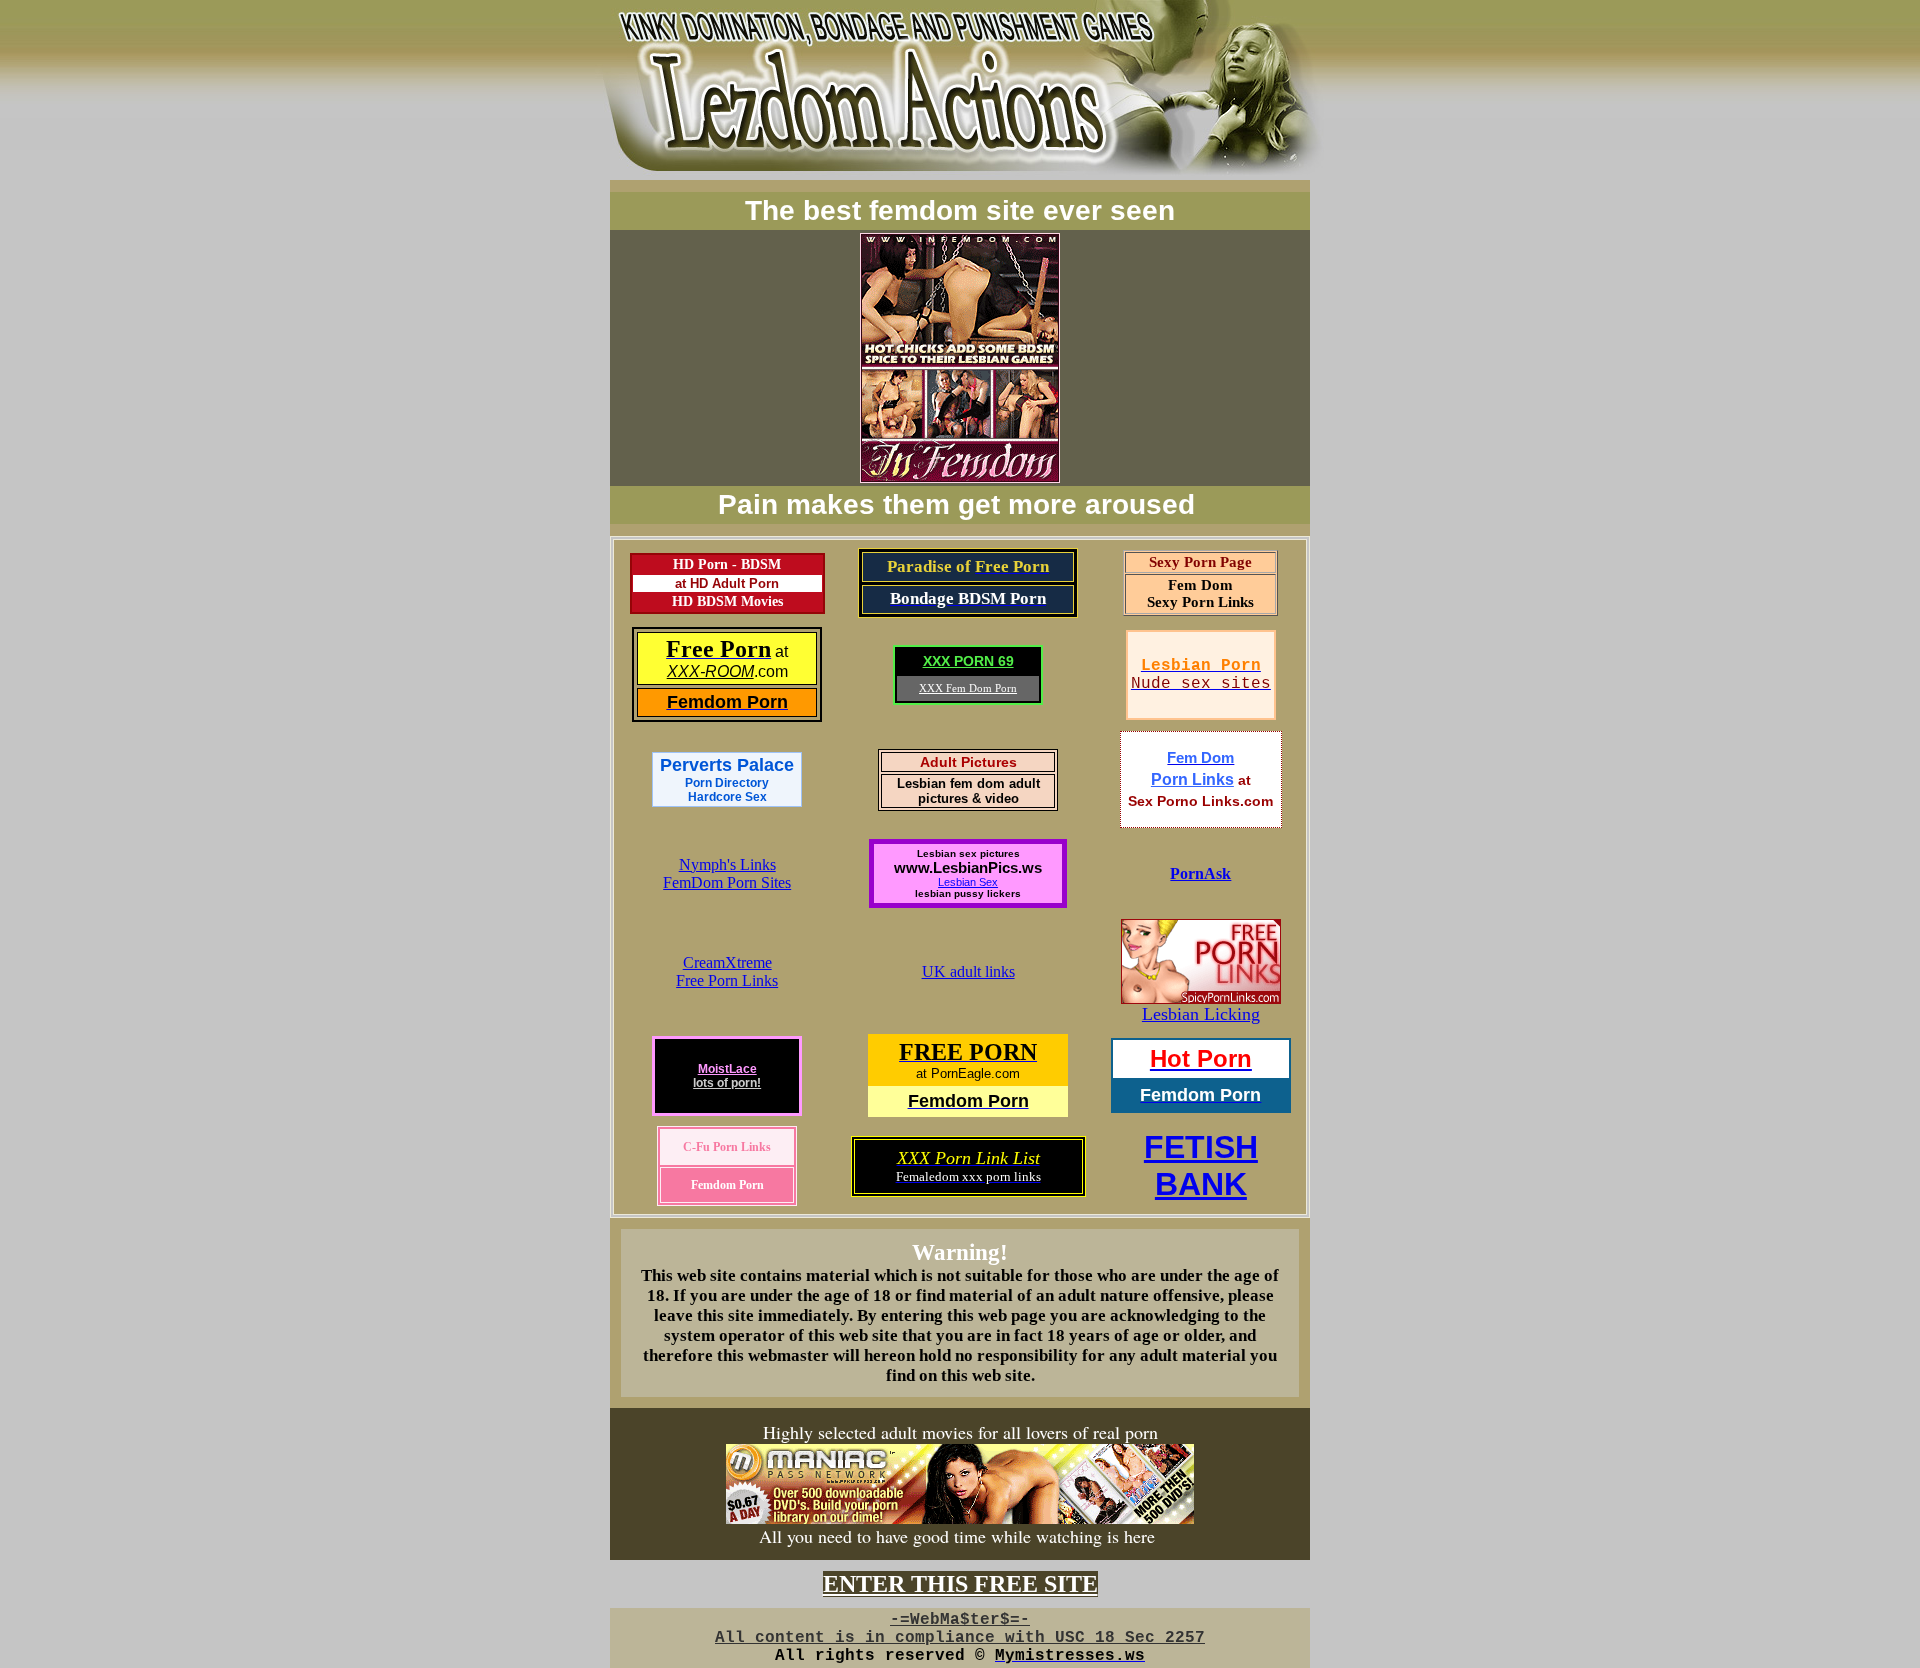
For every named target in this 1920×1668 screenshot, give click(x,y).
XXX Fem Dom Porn (968, 688)
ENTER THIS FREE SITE (960, 1584)
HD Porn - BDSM (727, 564)
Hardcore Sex (727, 797)
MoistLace (727, 1069)
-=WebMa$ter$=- (960, 1620)
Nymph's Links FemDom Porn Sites (727, 873)
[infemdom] (960, 473)
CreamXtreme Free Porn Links (727, 971)
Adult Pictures (968, 762)
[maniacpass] (960, 1517)
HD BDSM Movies (727, 601)
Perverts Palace (727, 772)
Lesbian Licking (1201, 1014)
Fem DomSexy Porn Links (1200, 593)
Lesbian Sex (968, 882)
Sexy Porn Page (1200, 562)
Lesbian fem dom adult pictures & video (968, 791)
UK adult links (968, 971)
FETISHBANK (1201, 1165)
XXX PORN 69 (968, 661)
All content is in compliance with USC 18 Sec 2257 (960, 1638)
